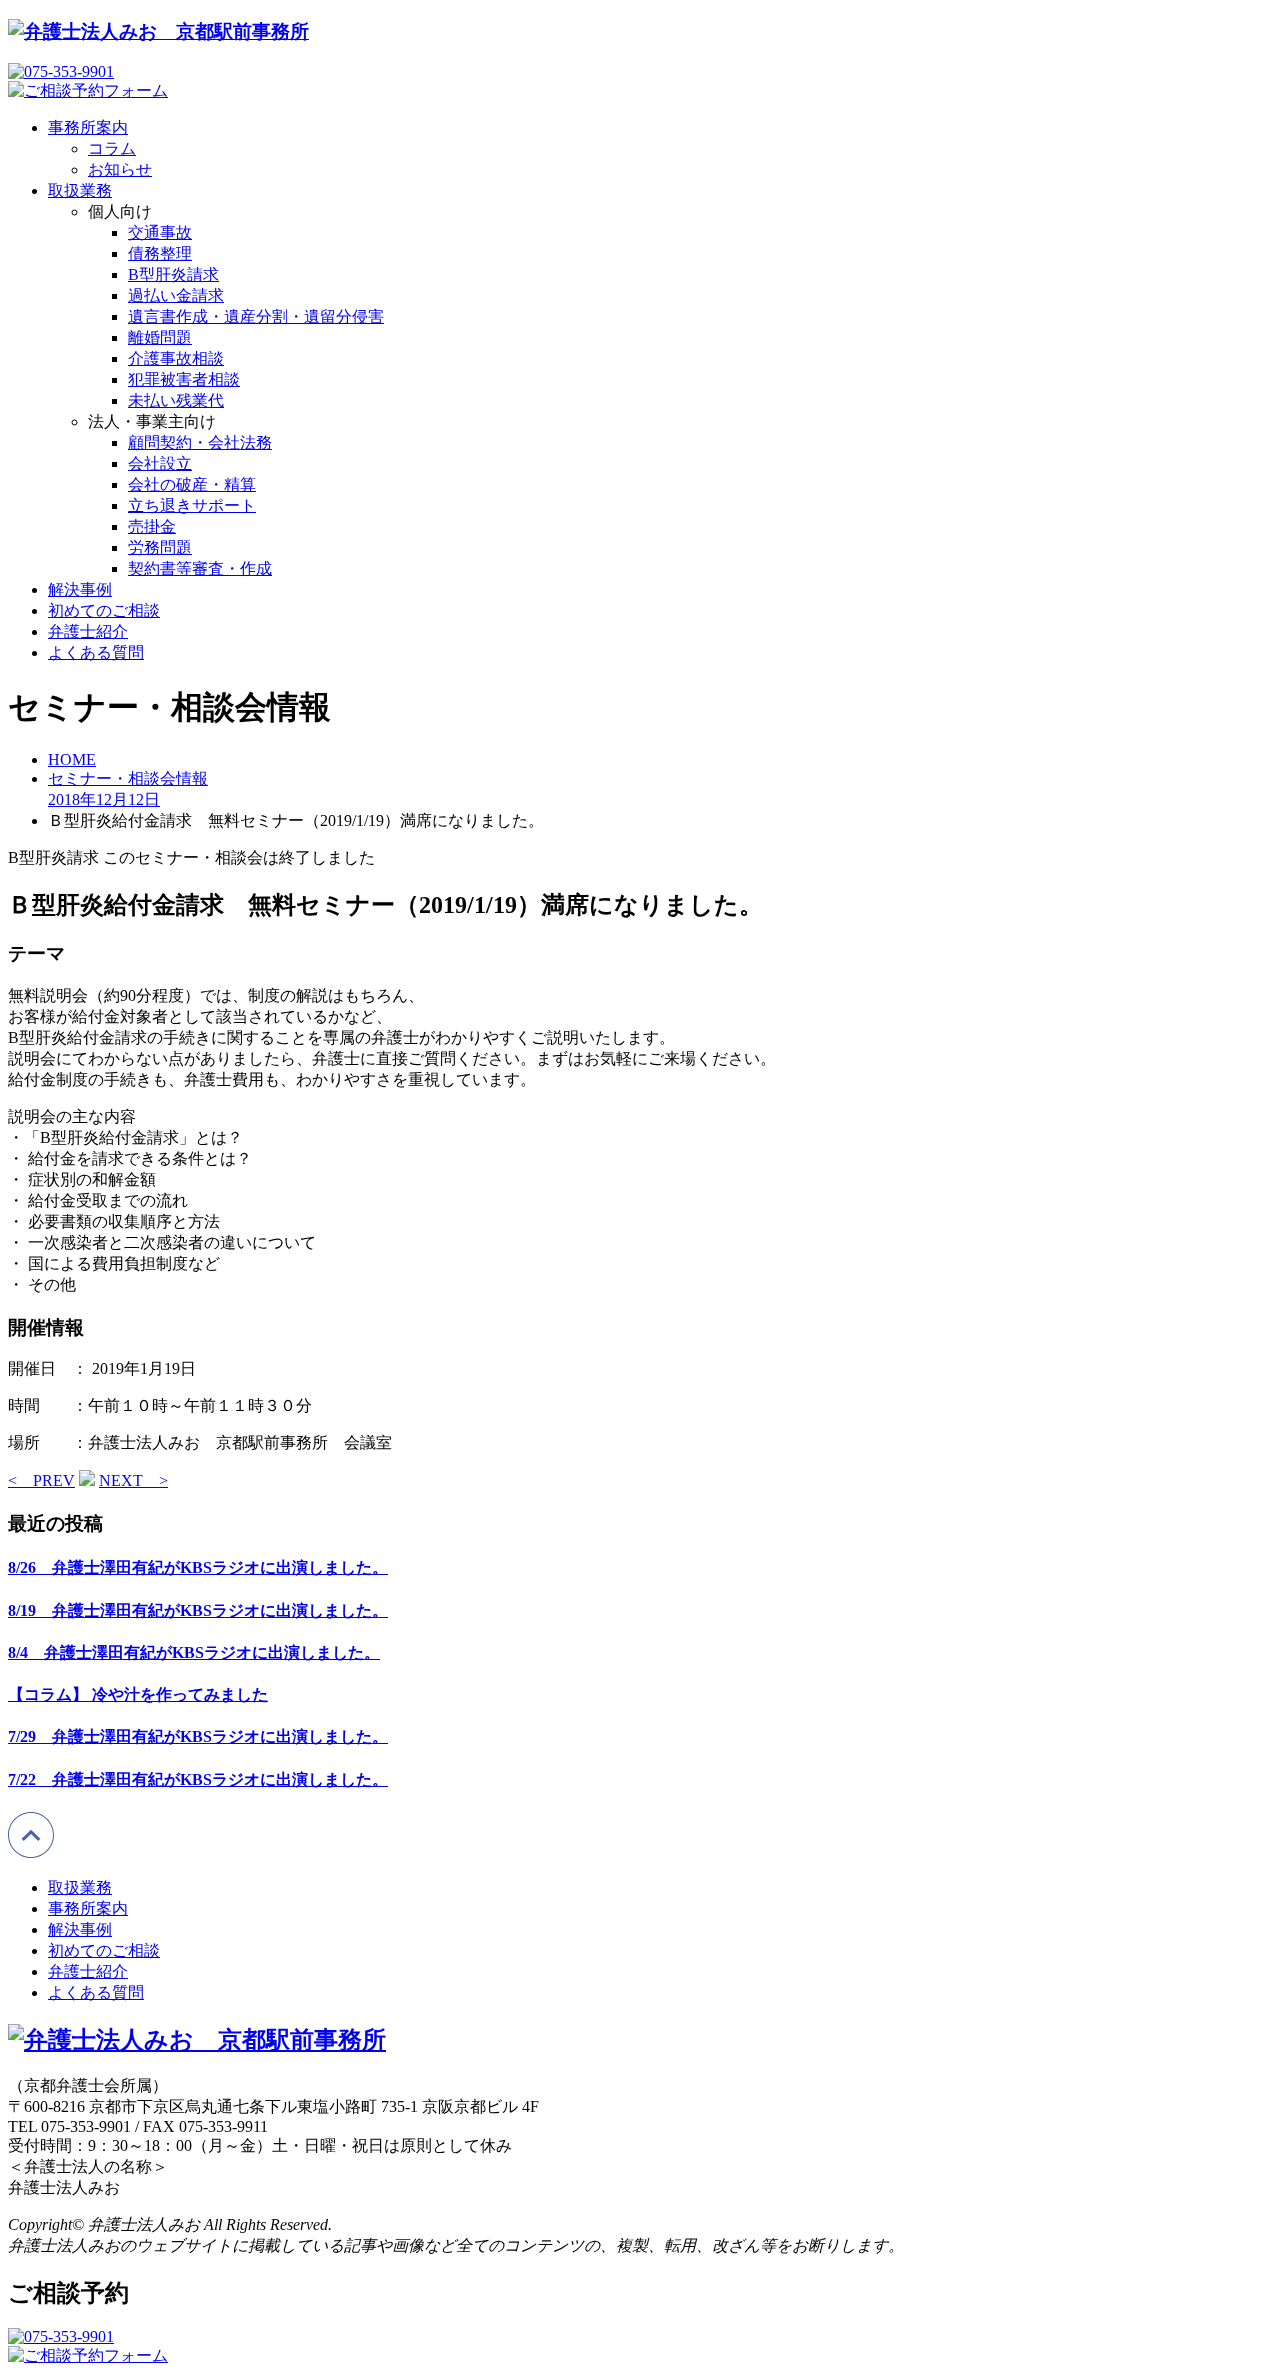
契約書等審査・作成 (200, 568)
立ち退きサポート (192, 505)
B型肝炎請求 (173, 274)
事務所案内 (88, 127)
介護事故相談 (176, 358)
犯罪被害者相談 (184, 379)
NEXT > (133, 1480)
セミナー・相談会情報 (128, 778)
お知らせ (120, 169)
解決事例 (80, 589)
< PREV (41, 1480)
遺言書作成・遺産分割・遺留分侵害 (256, 316)
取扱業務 (80, 190)
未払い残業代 (176, 400)
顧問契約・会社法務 (200, 442)
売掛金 (152, 526)
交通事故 (160, 232)
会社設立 (160, 463)
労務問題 (160, 547)
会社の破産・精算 (192, 484)
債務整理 (160, 253)
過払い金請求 (176, 295)
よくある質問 (96, 652)
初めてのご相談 (104, 610)
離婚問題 (160, 337)
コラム (112, 148)
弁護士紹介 (88, 631)
